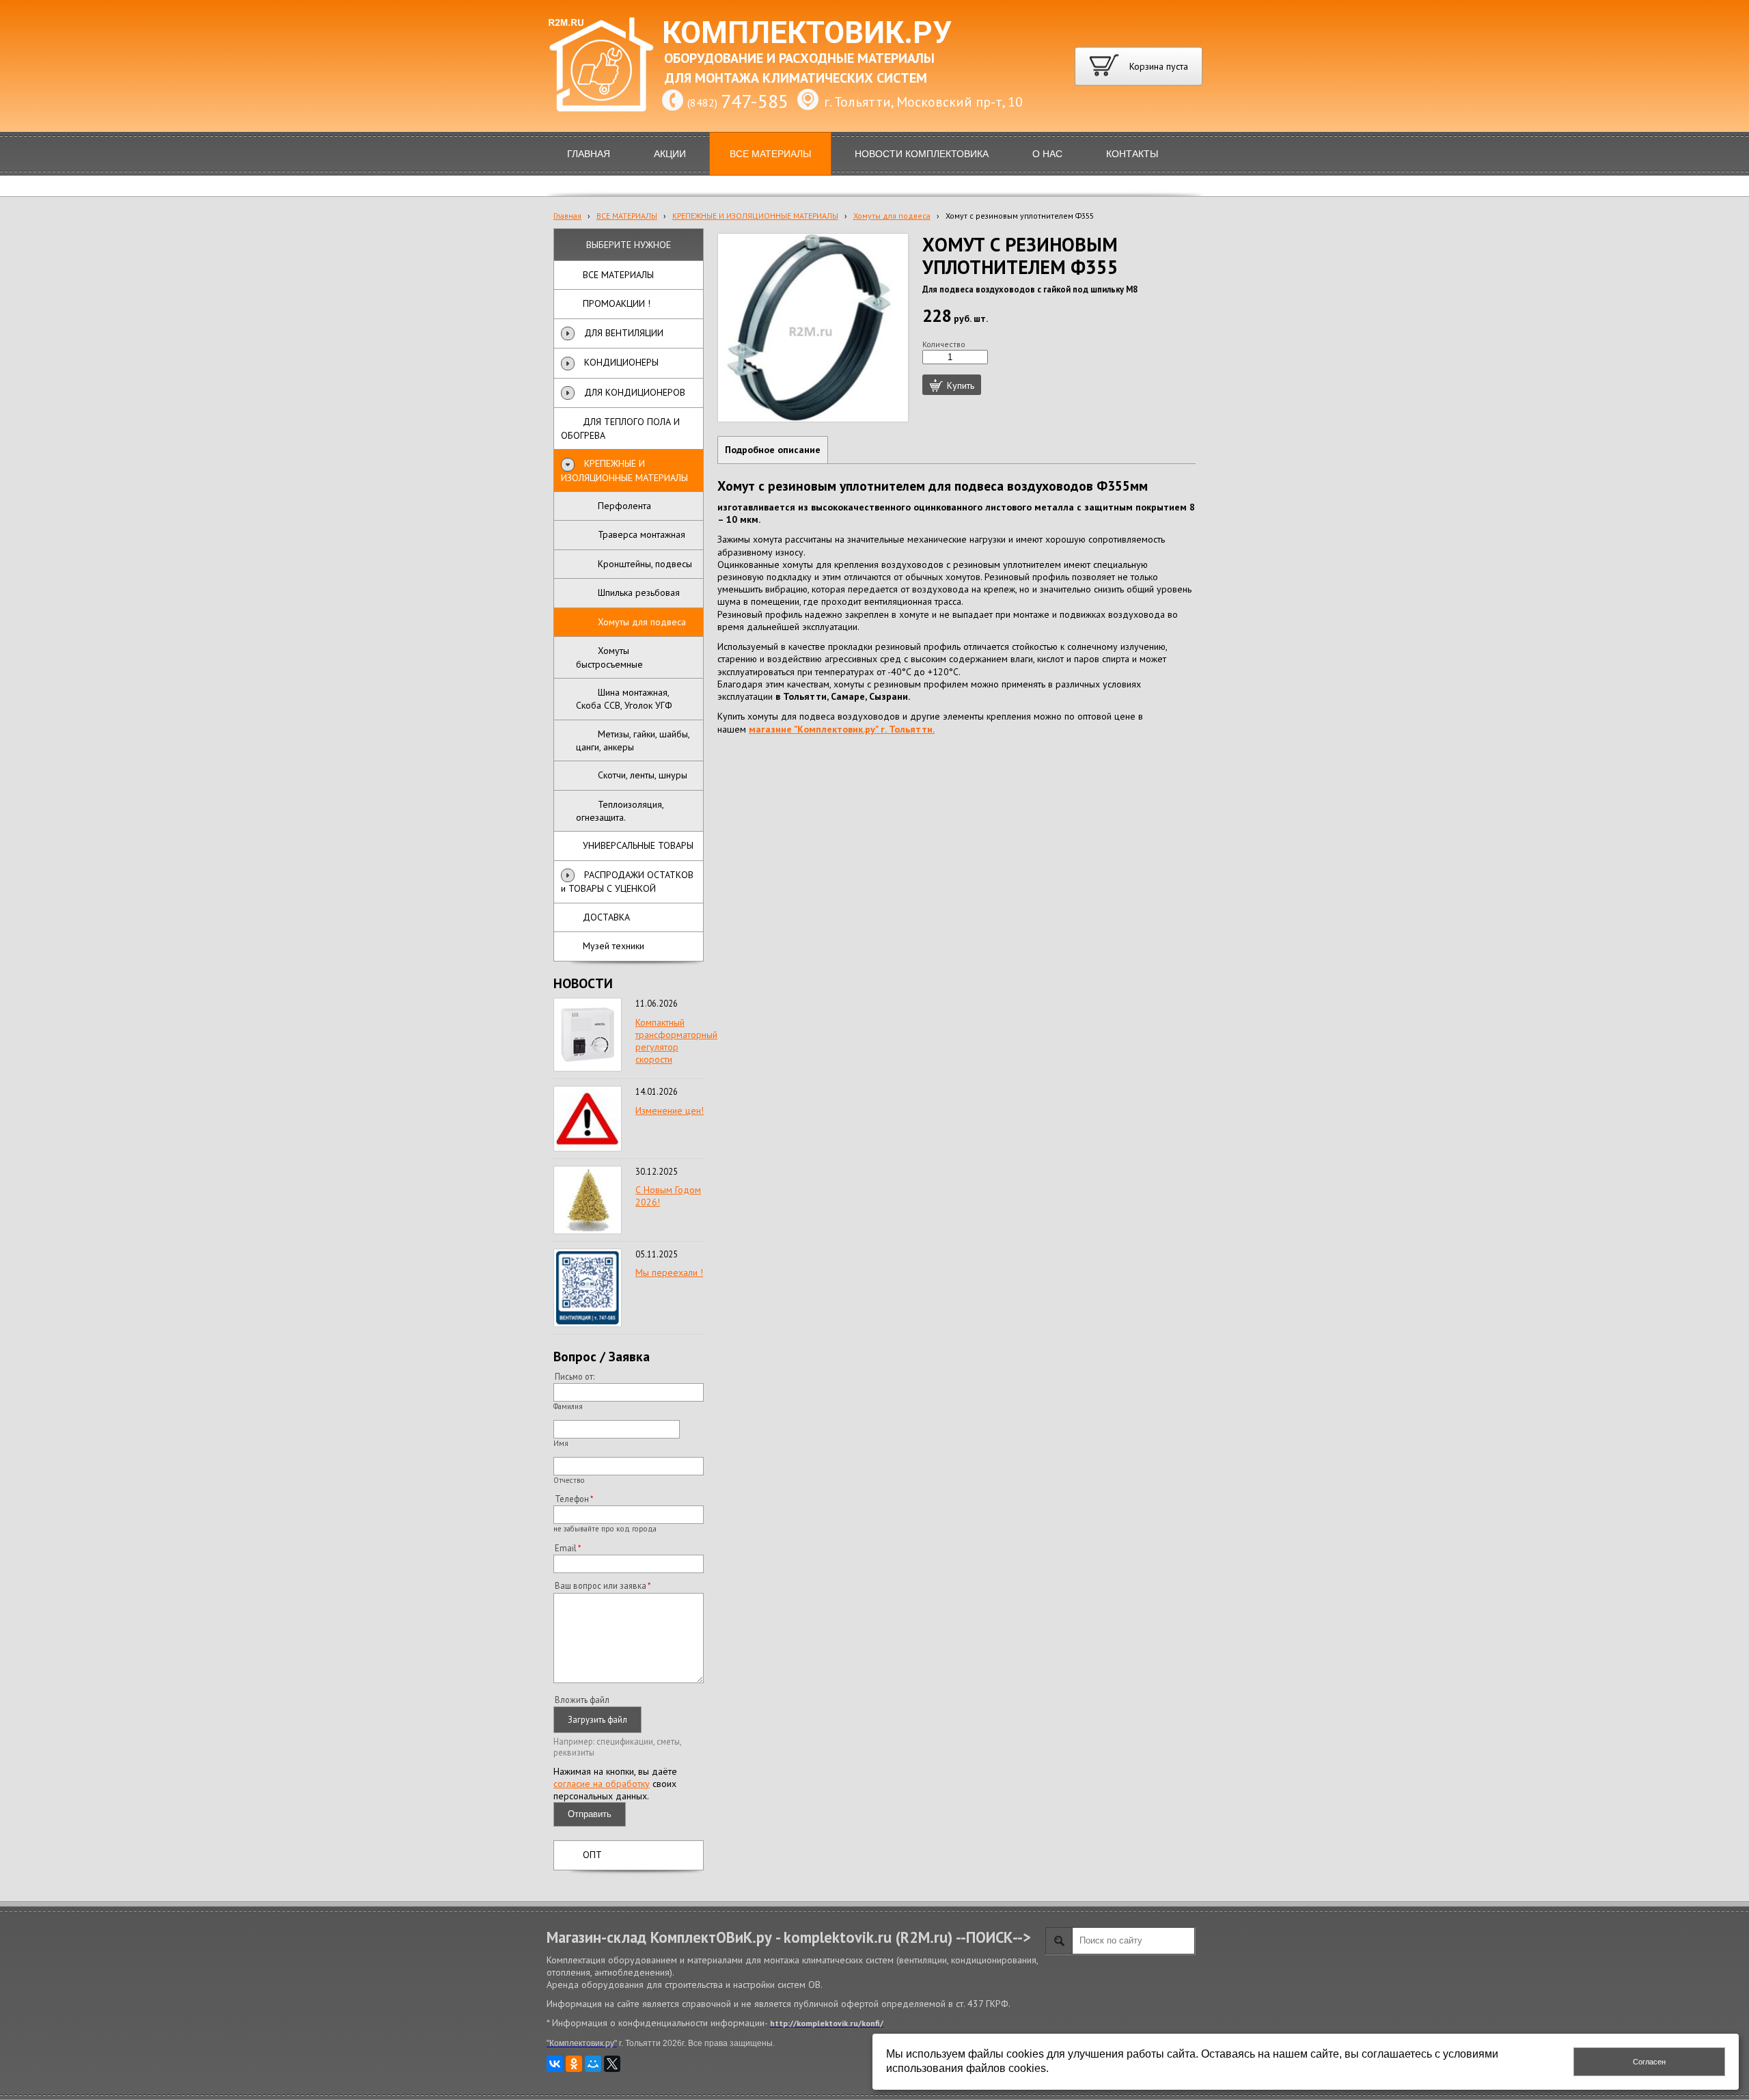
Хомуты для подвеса (892, 216)
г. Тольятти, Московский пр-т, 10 (923, 102)
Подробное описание (773, 450)
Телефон (572, 1499)
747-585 (755, 101)
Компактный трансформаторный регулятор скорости (676, 1041)
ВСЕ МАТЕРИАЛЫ (627, 216)
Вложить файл (582, 1700)
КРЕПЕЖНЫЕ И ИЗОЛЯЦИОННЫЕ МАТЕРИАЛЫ (755, 216)
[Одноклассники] (574, 2064)
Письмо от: (575, 1376)
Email (566, 1548)
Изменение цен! (670, 1110)
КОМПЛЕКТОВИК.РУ (807, 33)
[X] (612, 2064)
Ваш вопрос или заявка (601, 1585)
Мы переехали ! (669, 1272)
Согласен (1649, 2062)
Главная (567, 216)
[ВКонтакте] (555, 2064)
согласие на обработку (602, 1784)
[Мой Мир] (593, 2064)
